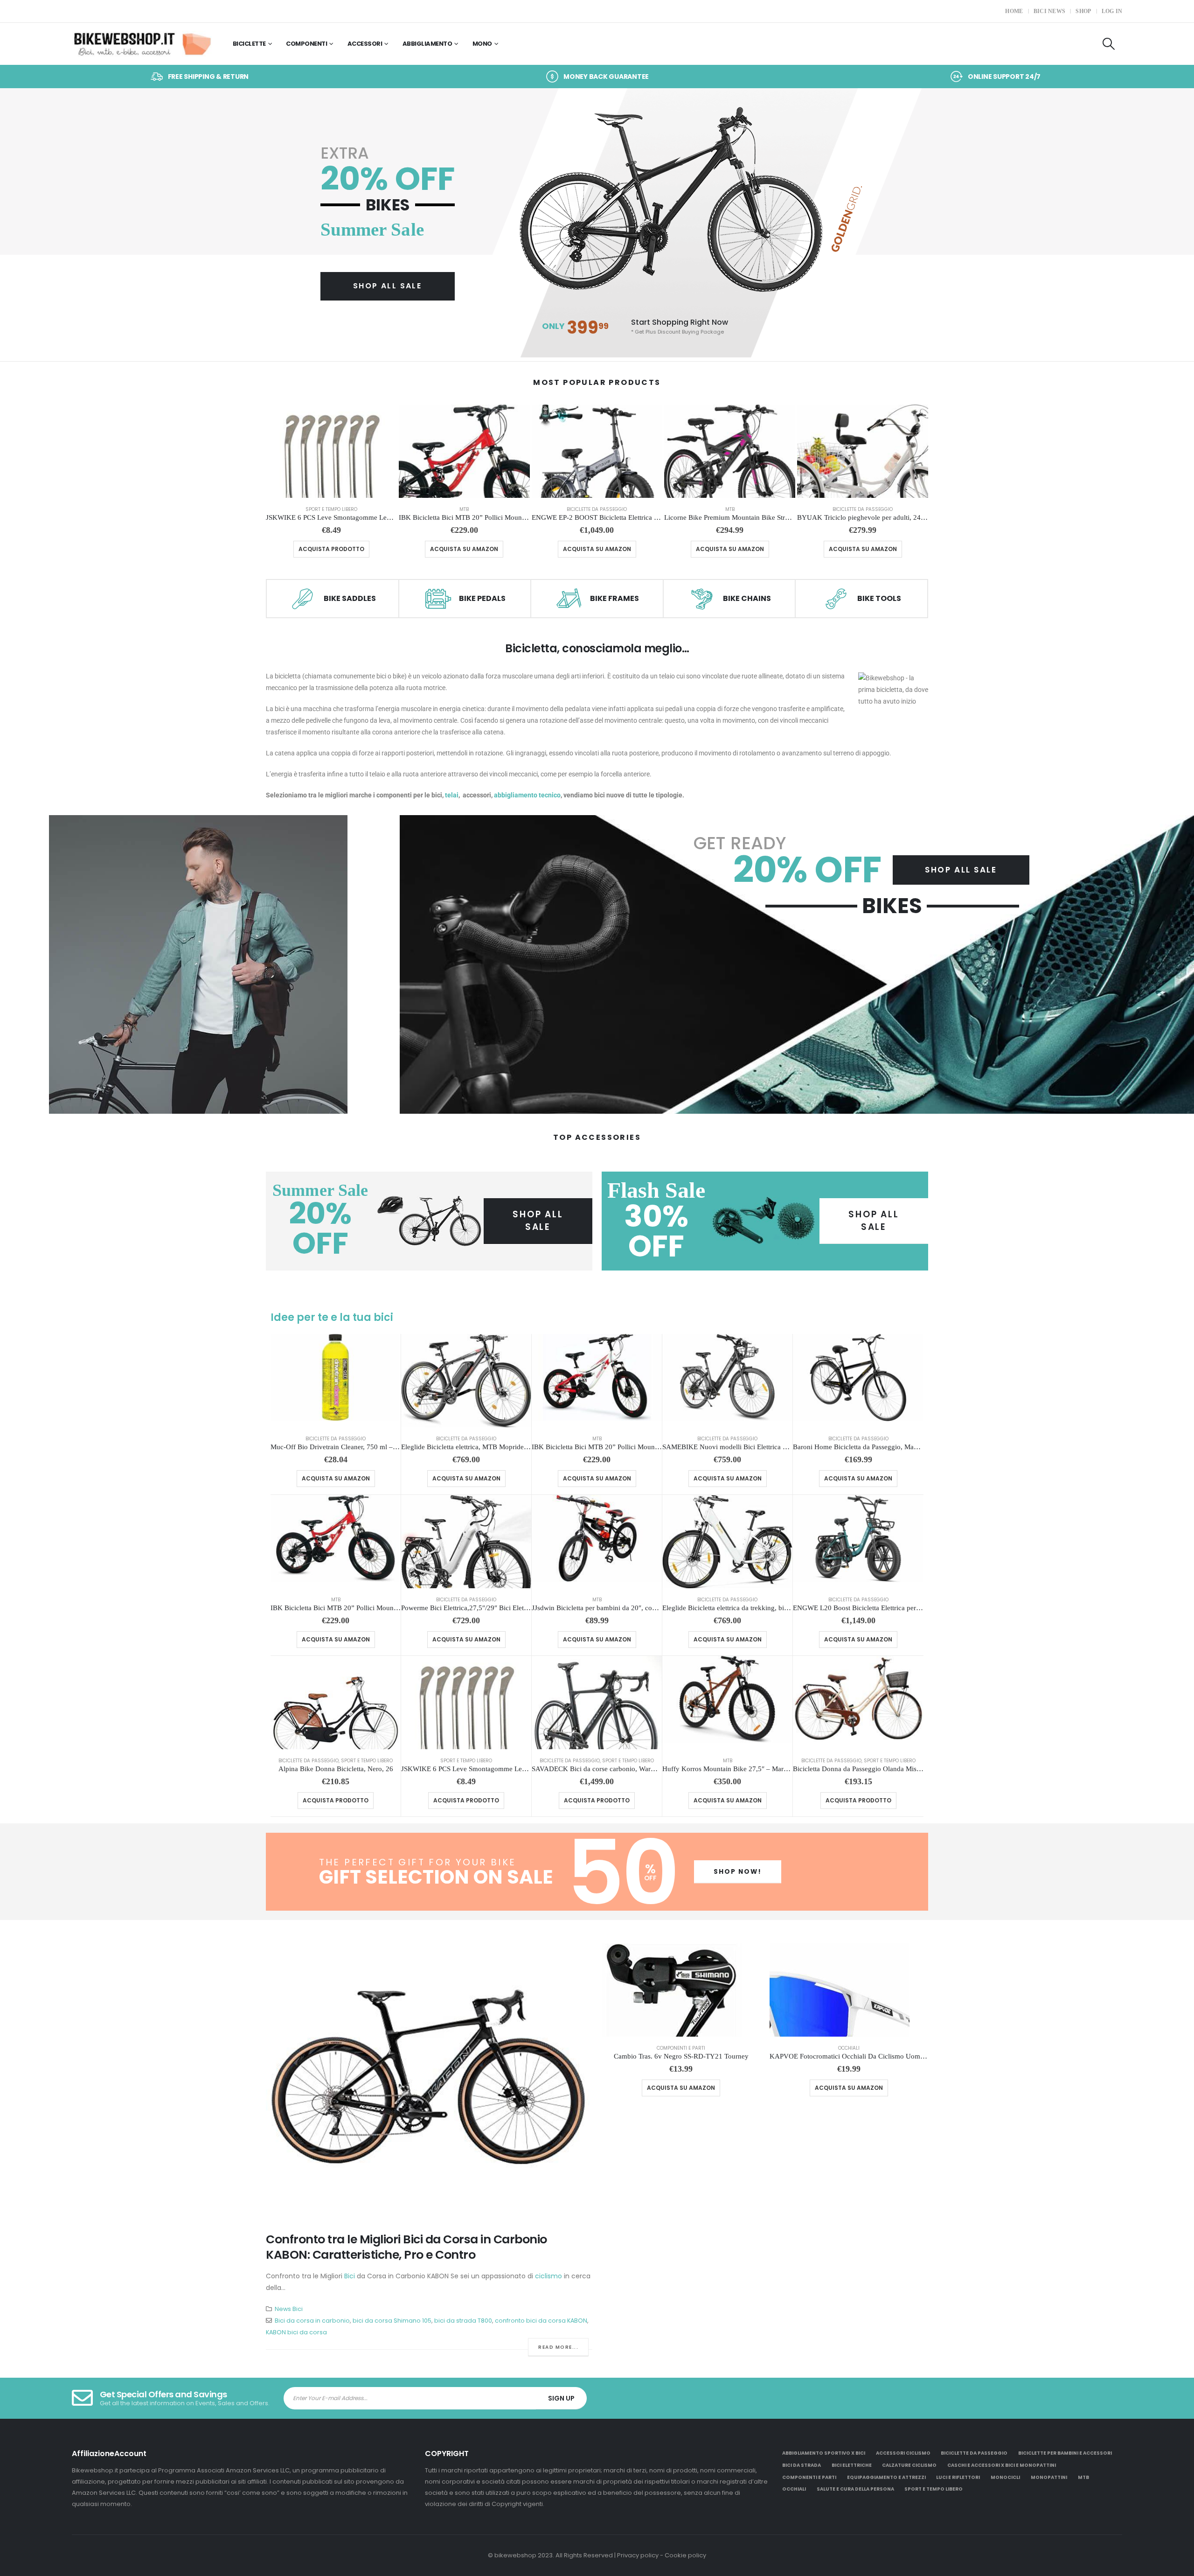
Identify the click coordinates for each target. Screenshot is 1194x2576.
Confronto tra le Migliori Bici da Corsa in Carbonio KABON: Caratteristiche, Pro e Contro (406, 2247)
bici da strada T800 (463, 2321)
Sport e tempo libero (331, 509)
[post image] (429, 2081)
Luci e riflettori (958, 2477)
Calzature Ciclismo (909, 2465)
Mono (482, 44)
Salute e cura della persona (855, 2489)
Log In (1112, 11)
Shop (1083, 11)
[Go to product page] (331, 451)
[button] (1108, 44)
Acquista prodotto (331, 549)
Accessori (365, 44)
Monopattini (1049, 2477)
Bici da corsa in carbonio (312, 2321)
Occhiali (849, 2048)
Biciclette (249, 44)
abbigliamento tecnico (527, 795)
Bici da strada (802, 2465)
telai (452, 795)
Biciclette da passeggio (597, 509)
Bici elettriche (852, 2465)
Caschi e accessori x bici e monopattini (1002, 2465)
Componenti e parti (681, 2048)
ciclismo (548, 2276)
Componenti (306, 44)
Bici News (1050, 11)
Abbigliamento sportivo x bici (824, 2453)
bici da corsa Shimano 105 (392, 2321)
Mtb (464, 509)
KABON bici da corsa (296, 2332)
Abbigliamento (427, 44)
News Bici (289, 2309)
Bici (350, 2276)
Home (1014, 11)
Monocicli (1005, 2477)
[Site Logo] (142, 44)
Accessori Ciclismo (903, 2453)
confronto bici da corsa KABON (541, 2321)
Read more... (558, 2347)
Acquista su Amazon (464, 549)
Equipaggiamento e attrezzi (886, 2477)
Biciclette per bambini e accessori (1065, 2453)
